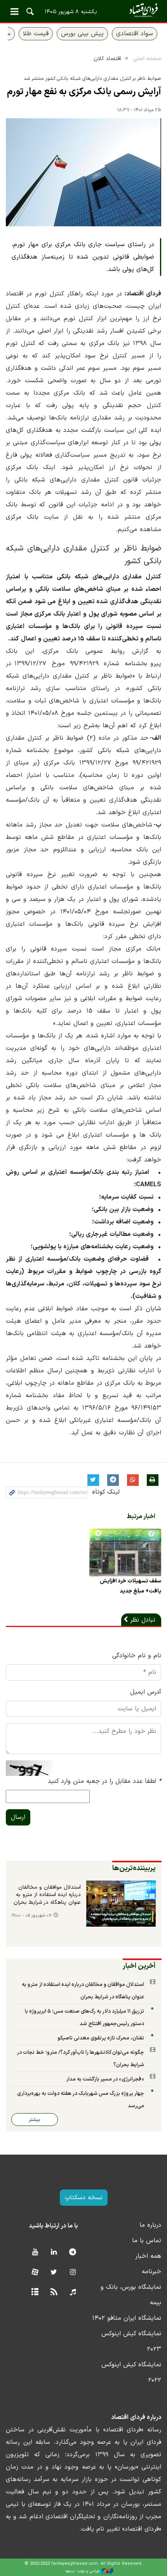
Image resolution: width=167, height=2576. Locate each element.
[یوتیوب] (35, 2252)
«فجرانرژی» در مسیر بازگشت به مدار (105, 2079)
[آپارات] (35, 2273)
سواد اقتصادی (135, 34)
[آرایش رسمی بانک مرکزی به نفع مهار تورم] (83, 172)
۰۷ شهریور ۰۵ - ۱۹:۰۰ (31, 1916)
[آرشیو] (35, 2292)
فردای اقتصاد (83, 11)
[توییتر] (54, 2273)
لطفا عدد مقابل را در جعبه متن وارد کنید (104, 1781)
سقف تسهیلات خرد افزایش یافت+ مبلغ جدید (130, 1586)
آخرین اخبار (139, 1966)
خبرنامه (151, 2272)
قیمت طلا (36, 34)
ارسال (18, 1817)
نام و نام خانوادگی (137, 1656)
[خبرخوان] (54, 2292)
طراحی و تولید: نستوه (83, 2571)
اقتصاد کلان (107, 59)
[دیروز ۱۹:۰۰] (121, 1904)
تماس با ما (147, 2241)
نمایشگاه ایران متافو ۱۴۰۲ (127, 2318)
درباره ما (150, 2225)
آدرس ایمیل (146, 1692)
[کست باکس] (73, 2292)
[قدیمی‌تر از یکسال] (125, 1552)
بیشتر (35, 2120)
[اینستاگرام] (73, 2273)
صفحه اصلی (147, 59)
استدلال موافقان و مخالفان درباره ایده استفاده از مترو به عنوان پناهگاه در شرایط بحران (47, 1895)
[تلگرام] (73, 2252)
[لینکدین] (54, 2252)
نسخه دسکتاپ (84, 2198)
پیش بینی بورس (82, 34)
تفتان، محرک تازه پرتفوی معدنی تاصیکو (101, 2038)
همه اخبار (148, 2256)
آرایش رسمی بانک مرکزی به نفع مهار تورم (84, 92)
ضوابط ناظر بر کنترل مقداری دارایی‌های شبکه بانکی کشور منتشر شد (92, 79)
